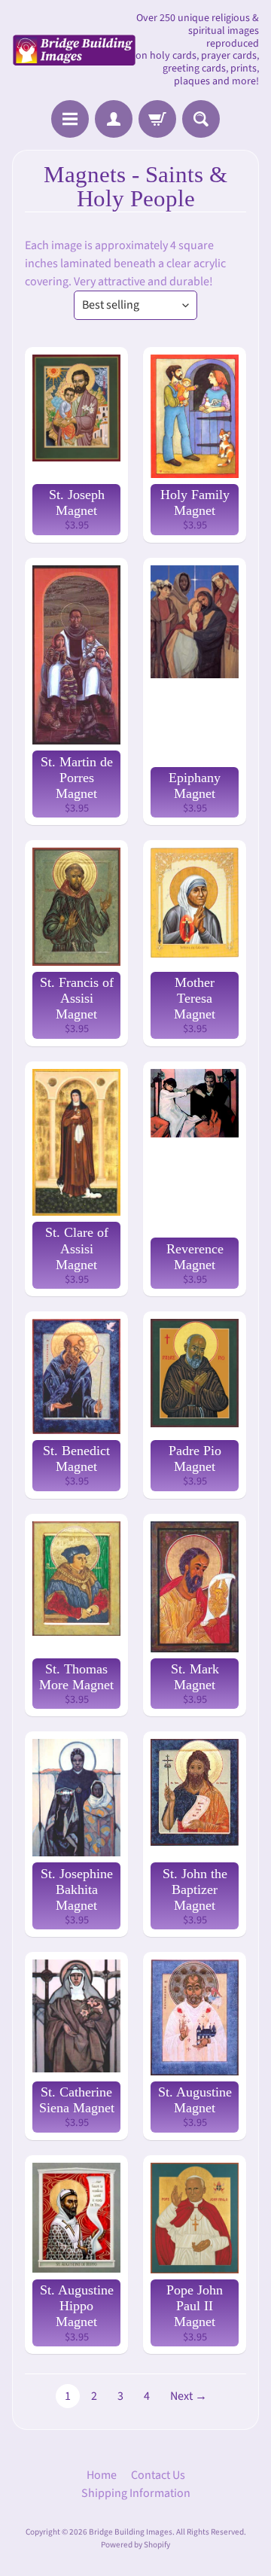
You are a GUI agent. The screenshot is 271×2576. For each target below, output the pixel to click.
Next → (189, 2396)
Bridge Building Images (131, 2532)
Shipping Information (136, 2493)
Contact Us (158, 2475)
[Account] (114, 119)
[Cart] (157, 119)
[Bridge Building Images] (74, 50)
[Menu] (70, 119)
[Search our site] (201, 119)
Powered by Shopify (135, 2545)
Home (102, 2475)
